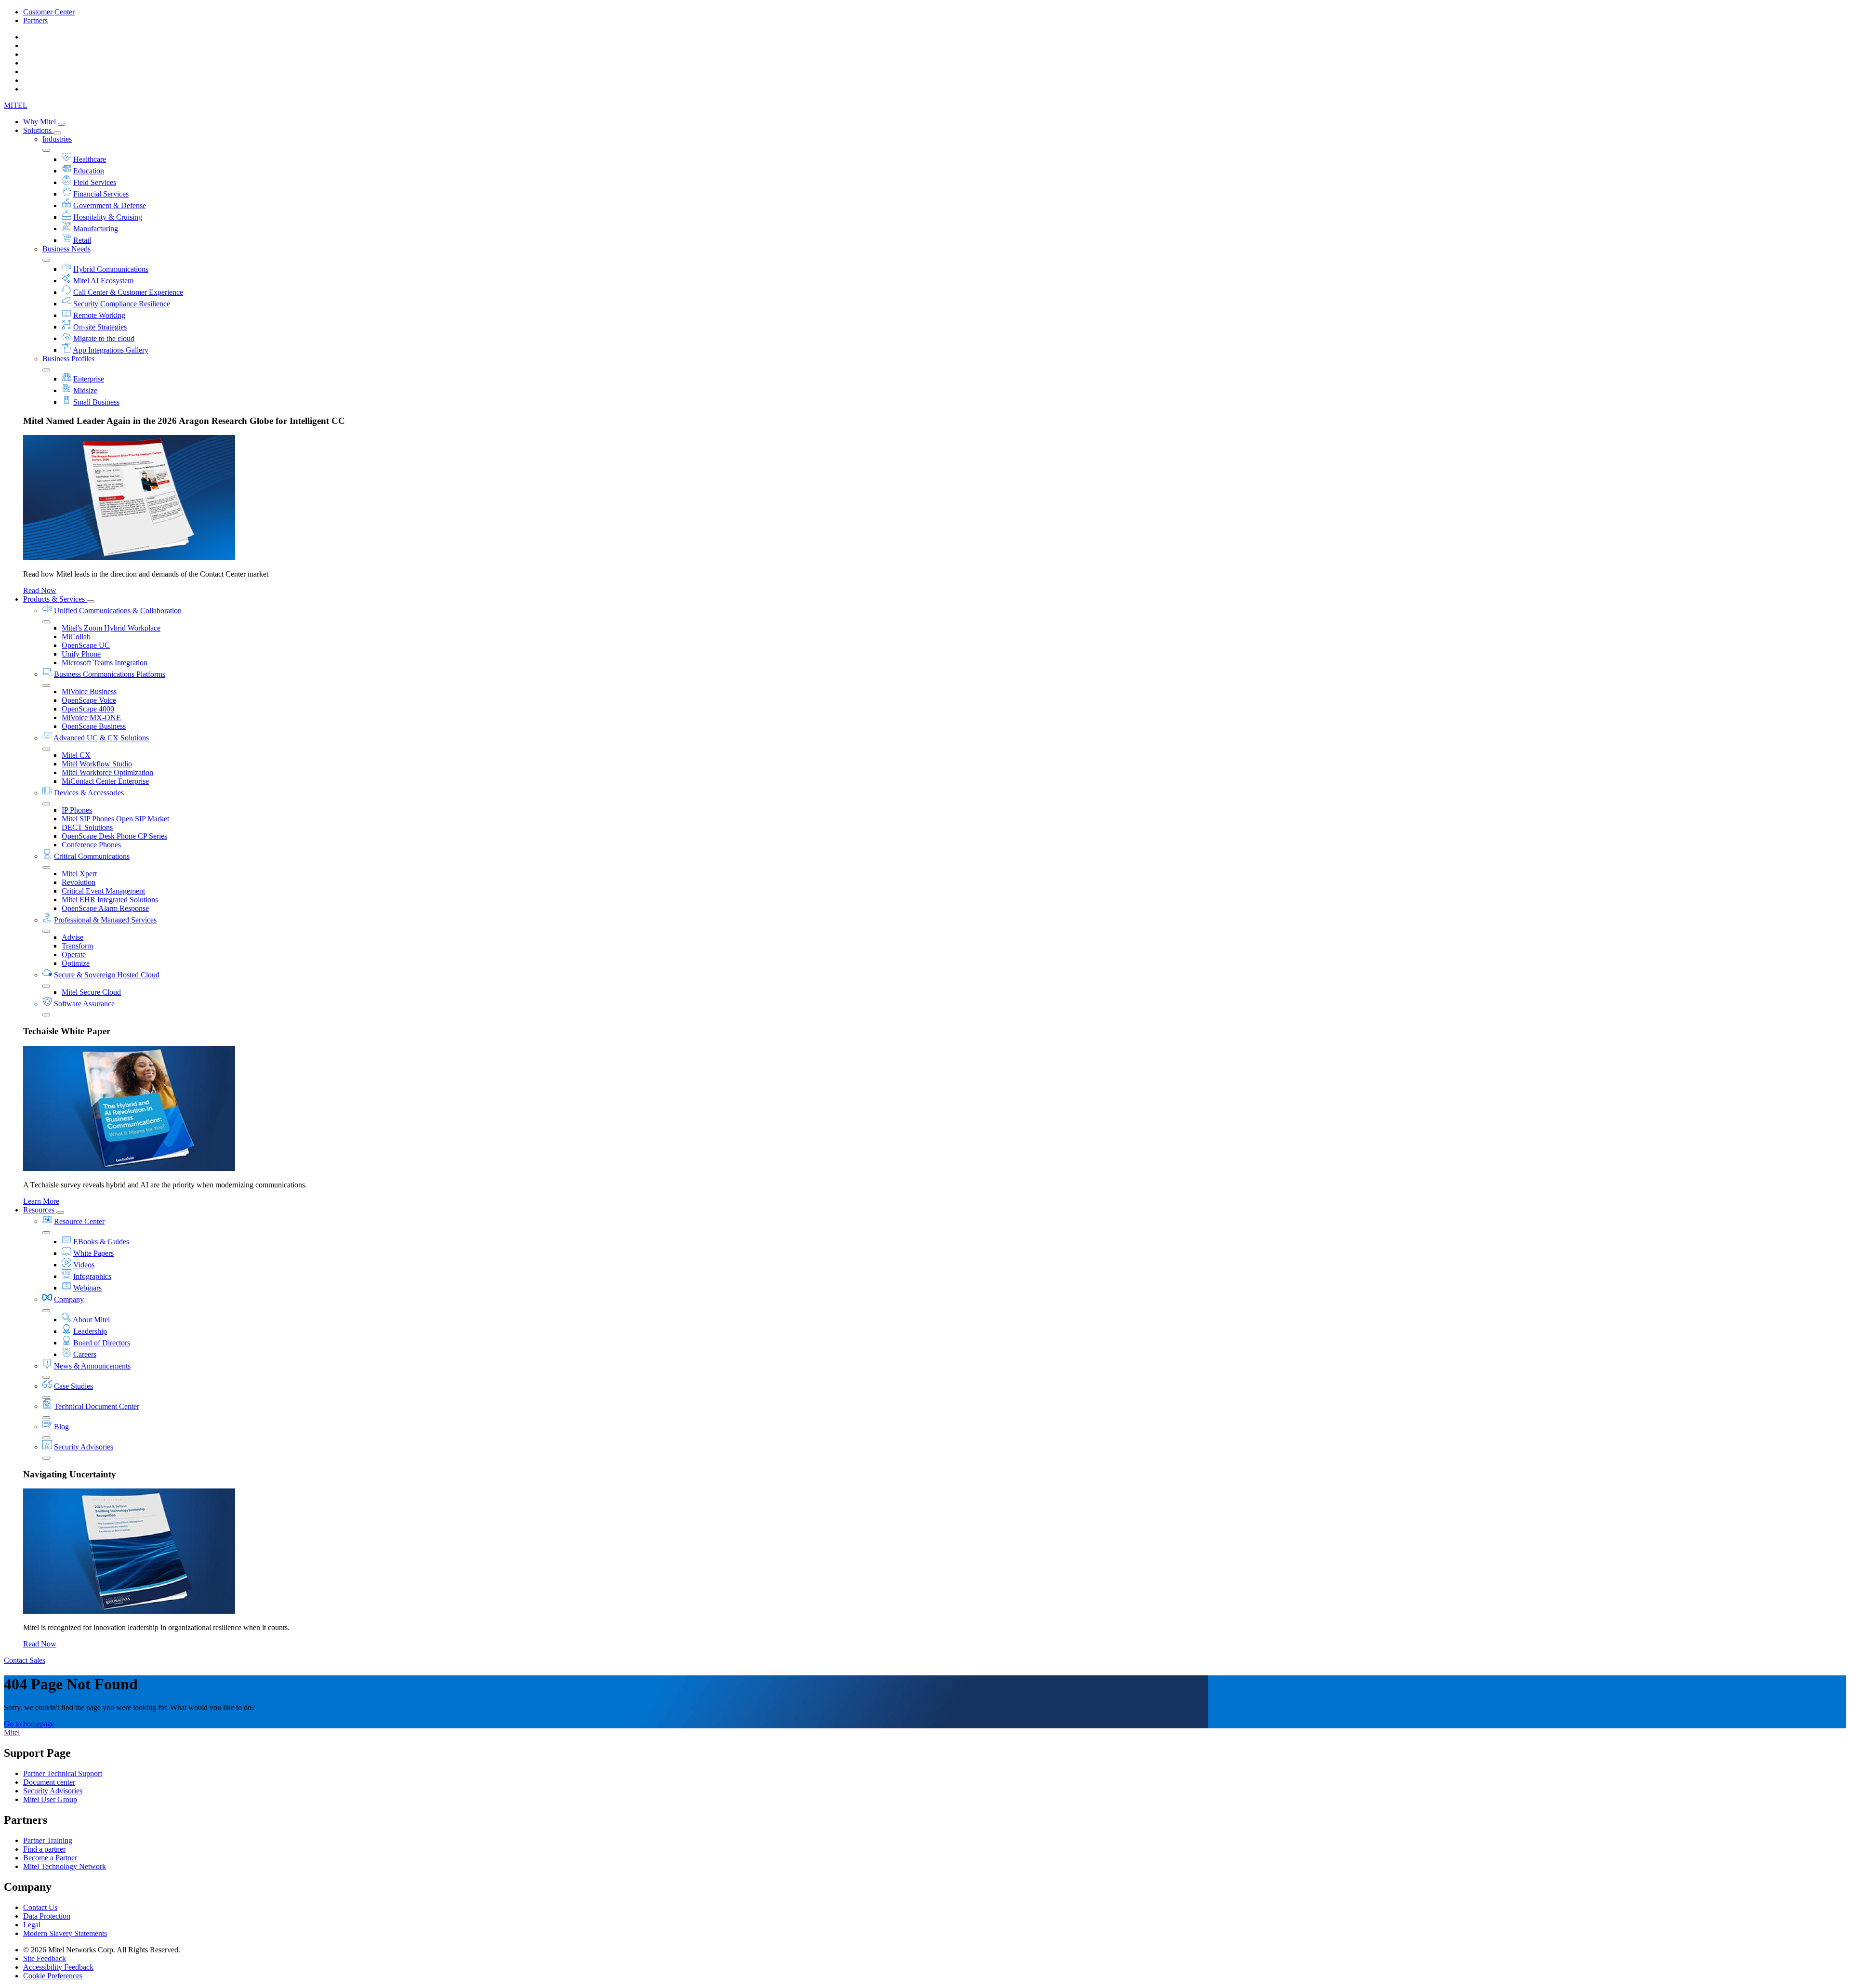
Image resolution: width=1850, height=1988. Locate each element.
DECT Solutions (87, 827)
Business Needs (66, 249)
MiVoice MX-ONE (91, 718)
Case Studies (73, 1386)
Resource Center (79, 1221)
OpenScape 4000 (88, 709)
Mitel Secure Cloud (91, 992)
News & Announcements (92, 1366)
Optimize (76, 963)
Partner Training (48, 1840)
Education (89, 171)
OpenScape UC (86, 645)
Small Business (96, 402)
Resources (40, 1210)
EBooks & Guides (101, 1242)
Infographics (92, 1276)
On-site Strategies (100, 327)
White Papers (93, 1253)
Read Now (40, 590)
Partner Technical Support (63, 1773)
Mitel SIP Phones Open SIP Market (115, 819)
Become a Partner (50, 1858)
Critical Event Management (103, 891)
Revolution (79, 882)
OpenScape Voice (89, 700)
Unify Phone (81, 654)
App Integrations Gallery (111, 350)
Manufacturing (96, 229)
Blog (61, 1427)
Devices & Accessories (89, 793)
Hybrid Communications (111, 269)
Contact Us (40, 1907)
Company (69, 1299)
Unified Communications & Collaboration (118, 611)
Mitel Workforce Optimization (107, 772)
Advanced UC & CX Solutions (101, 738)
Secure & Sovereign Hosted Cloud (107, 975)
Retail (82, 240)
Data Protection (47, 1916)
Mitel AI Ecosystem (103, 281)
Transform (77, 946)
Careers (85, 1354)
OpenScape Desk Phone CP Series (114, 836)
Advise (73, 937)
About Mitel (91, 1320)
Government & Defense (110, 205)
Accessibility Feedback (58, 1967)
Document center (49, 1782)
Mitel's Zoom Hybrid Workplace (111, 628)
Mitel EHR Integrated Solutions (110, 900)
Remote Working (99, 315)
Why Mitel (40, 122)
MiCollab (76, 637)
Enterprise (89, 379)
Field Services (95, 182)
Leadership (90, 1331)
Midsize (85, 390)
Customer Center (49, 12)
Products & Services (55, 599)
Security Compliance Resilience (122, 304)
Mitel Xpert (79, 874)
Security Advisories (84, 1447)
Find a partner (44, 1849)
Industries (57, 139)
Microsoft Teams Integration (105, 663)
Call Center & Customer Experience (128, 292)
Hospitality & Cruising (108, 217)
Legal (32, 1925)
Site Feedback (45, 1958)
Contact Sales (25, 1660)
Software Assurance (84, 1004)
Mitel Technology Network (65, 1866)
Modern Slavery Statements (65, 1933)
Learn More (41, 1201)
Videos (84, 1265)
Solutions (38, 130)
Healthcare (90, 159)
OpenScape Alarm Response (105, 908)
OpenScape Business (94, 726)
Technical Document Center (97, 1406)
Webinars (87, 1288)
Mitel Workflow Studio (97, 764)
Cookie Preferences (53, 1976)
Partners (35, 20)
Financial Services (101, 194)
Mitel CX (76, 755)
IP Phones (77, 810)
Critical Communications (92, 856)
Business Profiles (68, 359)
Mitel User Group (50, 1799)
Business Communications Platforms (110, 674)
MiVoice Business (89, 691)
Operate (74, 955)
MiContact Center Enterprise (105, 781)
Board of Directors (102, 1343)
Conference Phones (91, 845)
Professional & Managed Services (105, 920)
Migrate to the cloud (104, 338)
